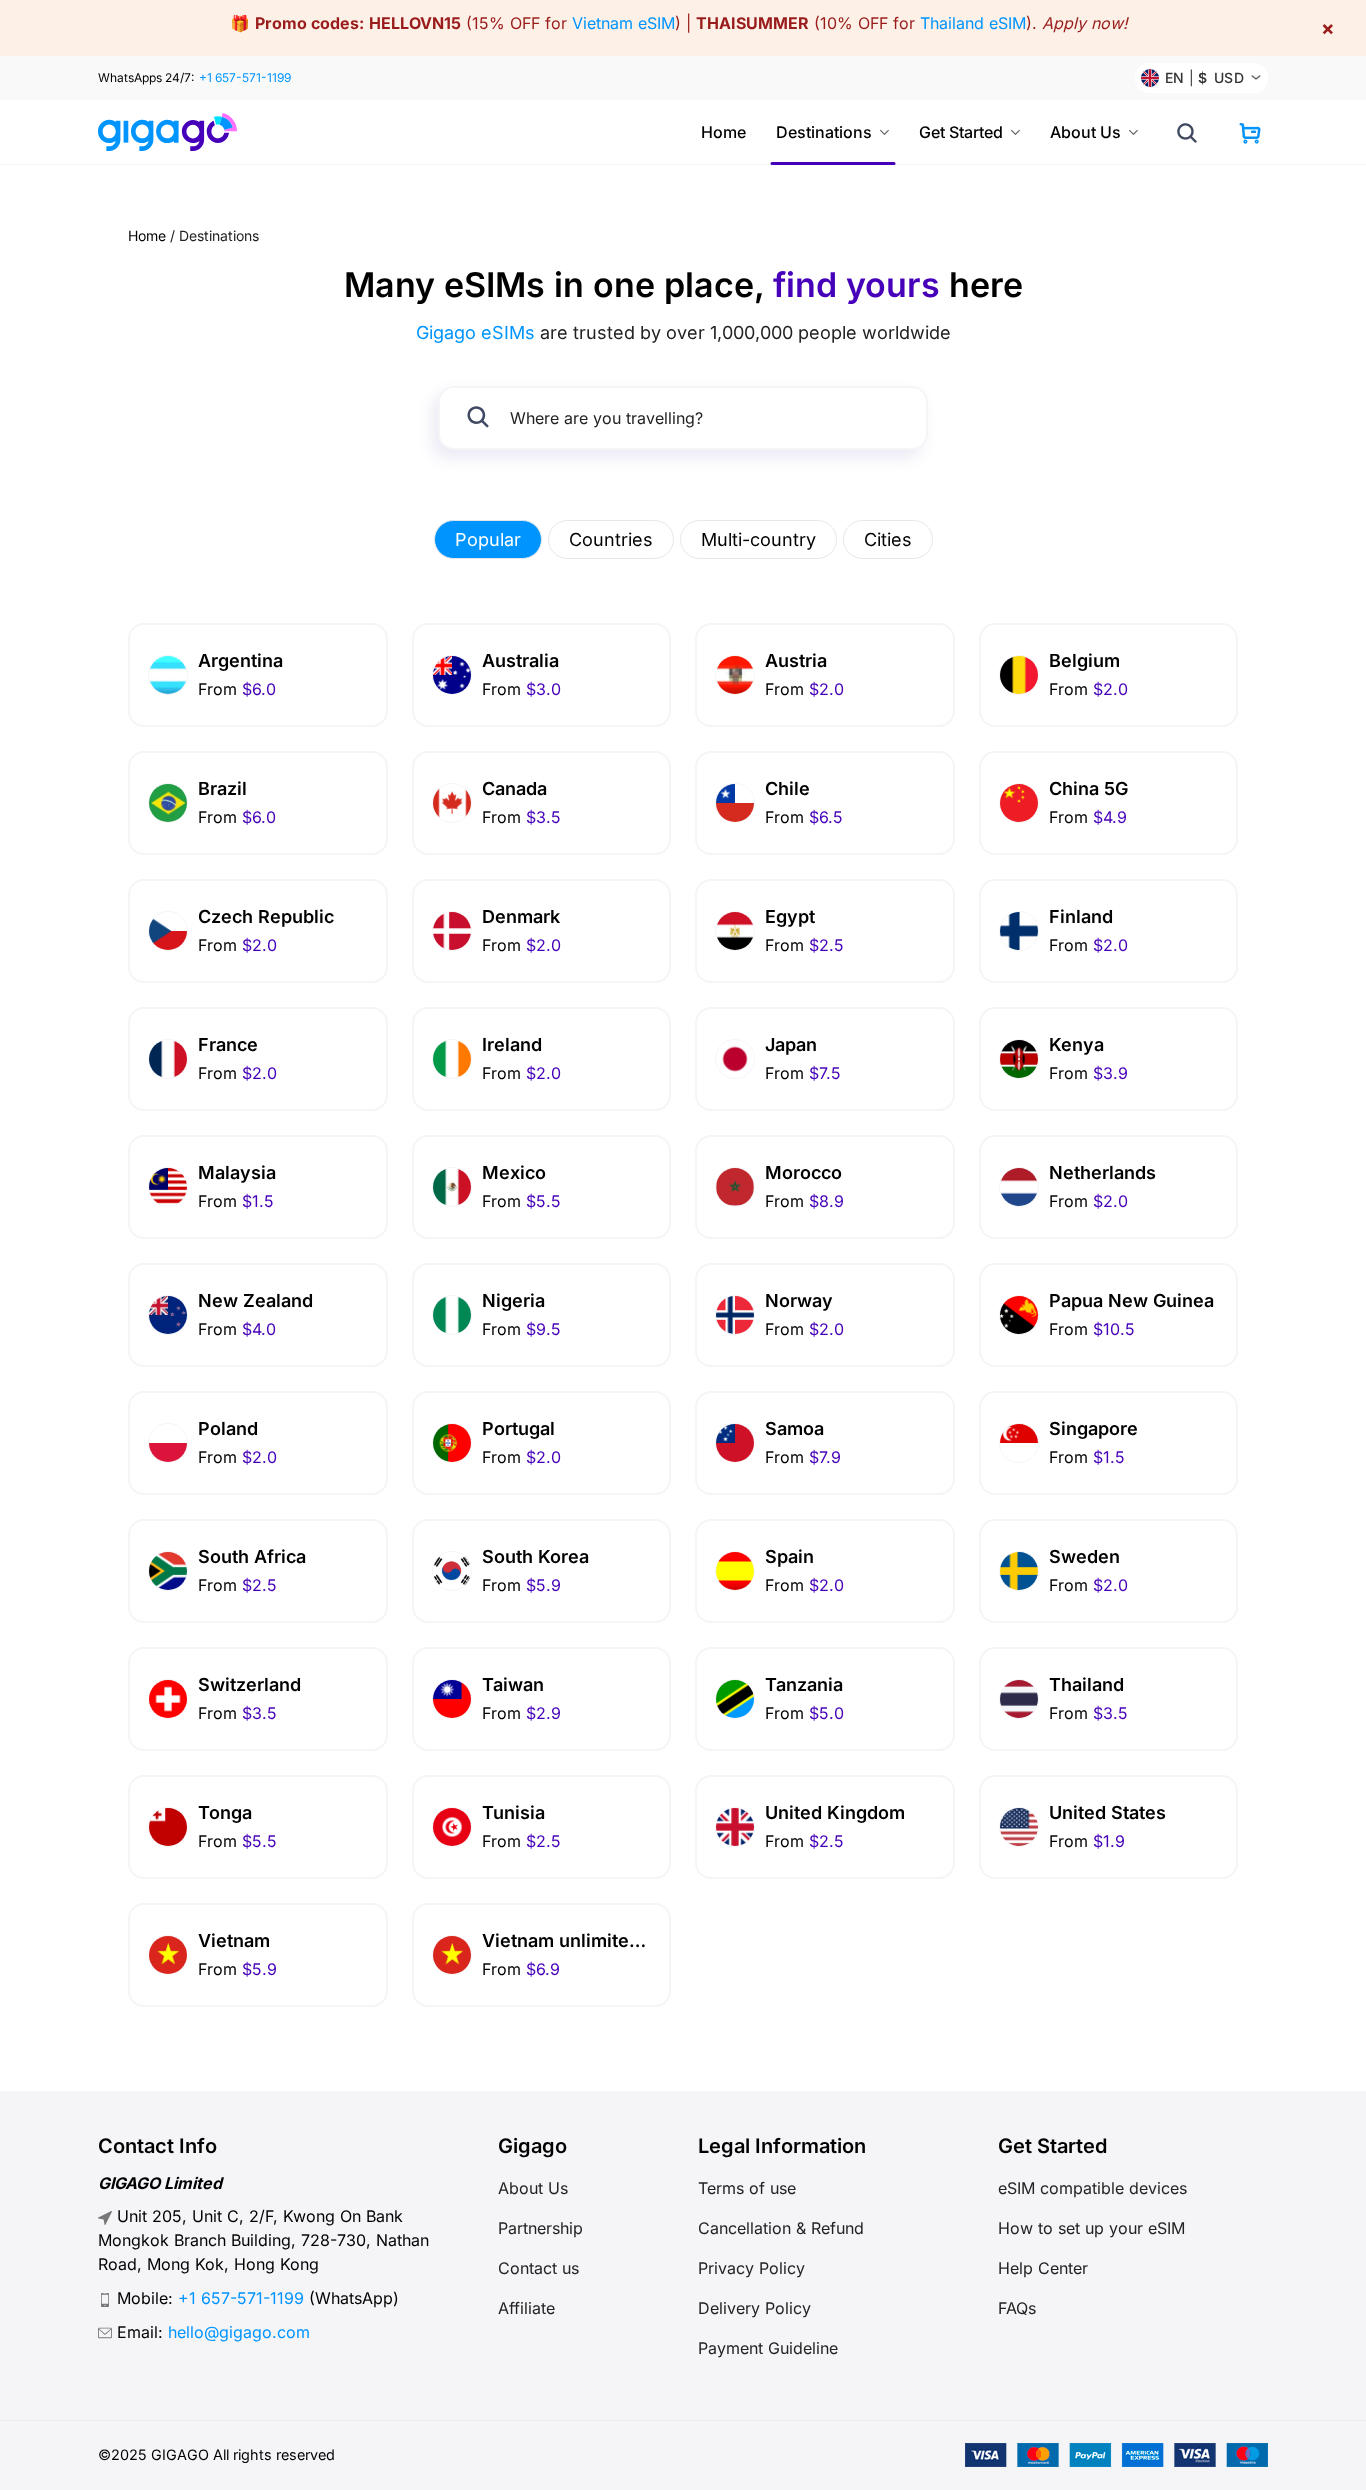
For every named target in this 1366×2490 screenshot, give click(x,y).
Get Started (961, 132)
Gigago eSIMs (475, 332)
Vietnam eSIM (623, 23)
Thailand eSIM (973, 23)
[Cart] (1250, 133)
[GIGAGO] (175, 132)
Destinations (824, 132)
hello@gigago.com (239, 2332)
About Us (1085, 132)
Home (723, 132)
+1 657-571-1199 (245, 77)
